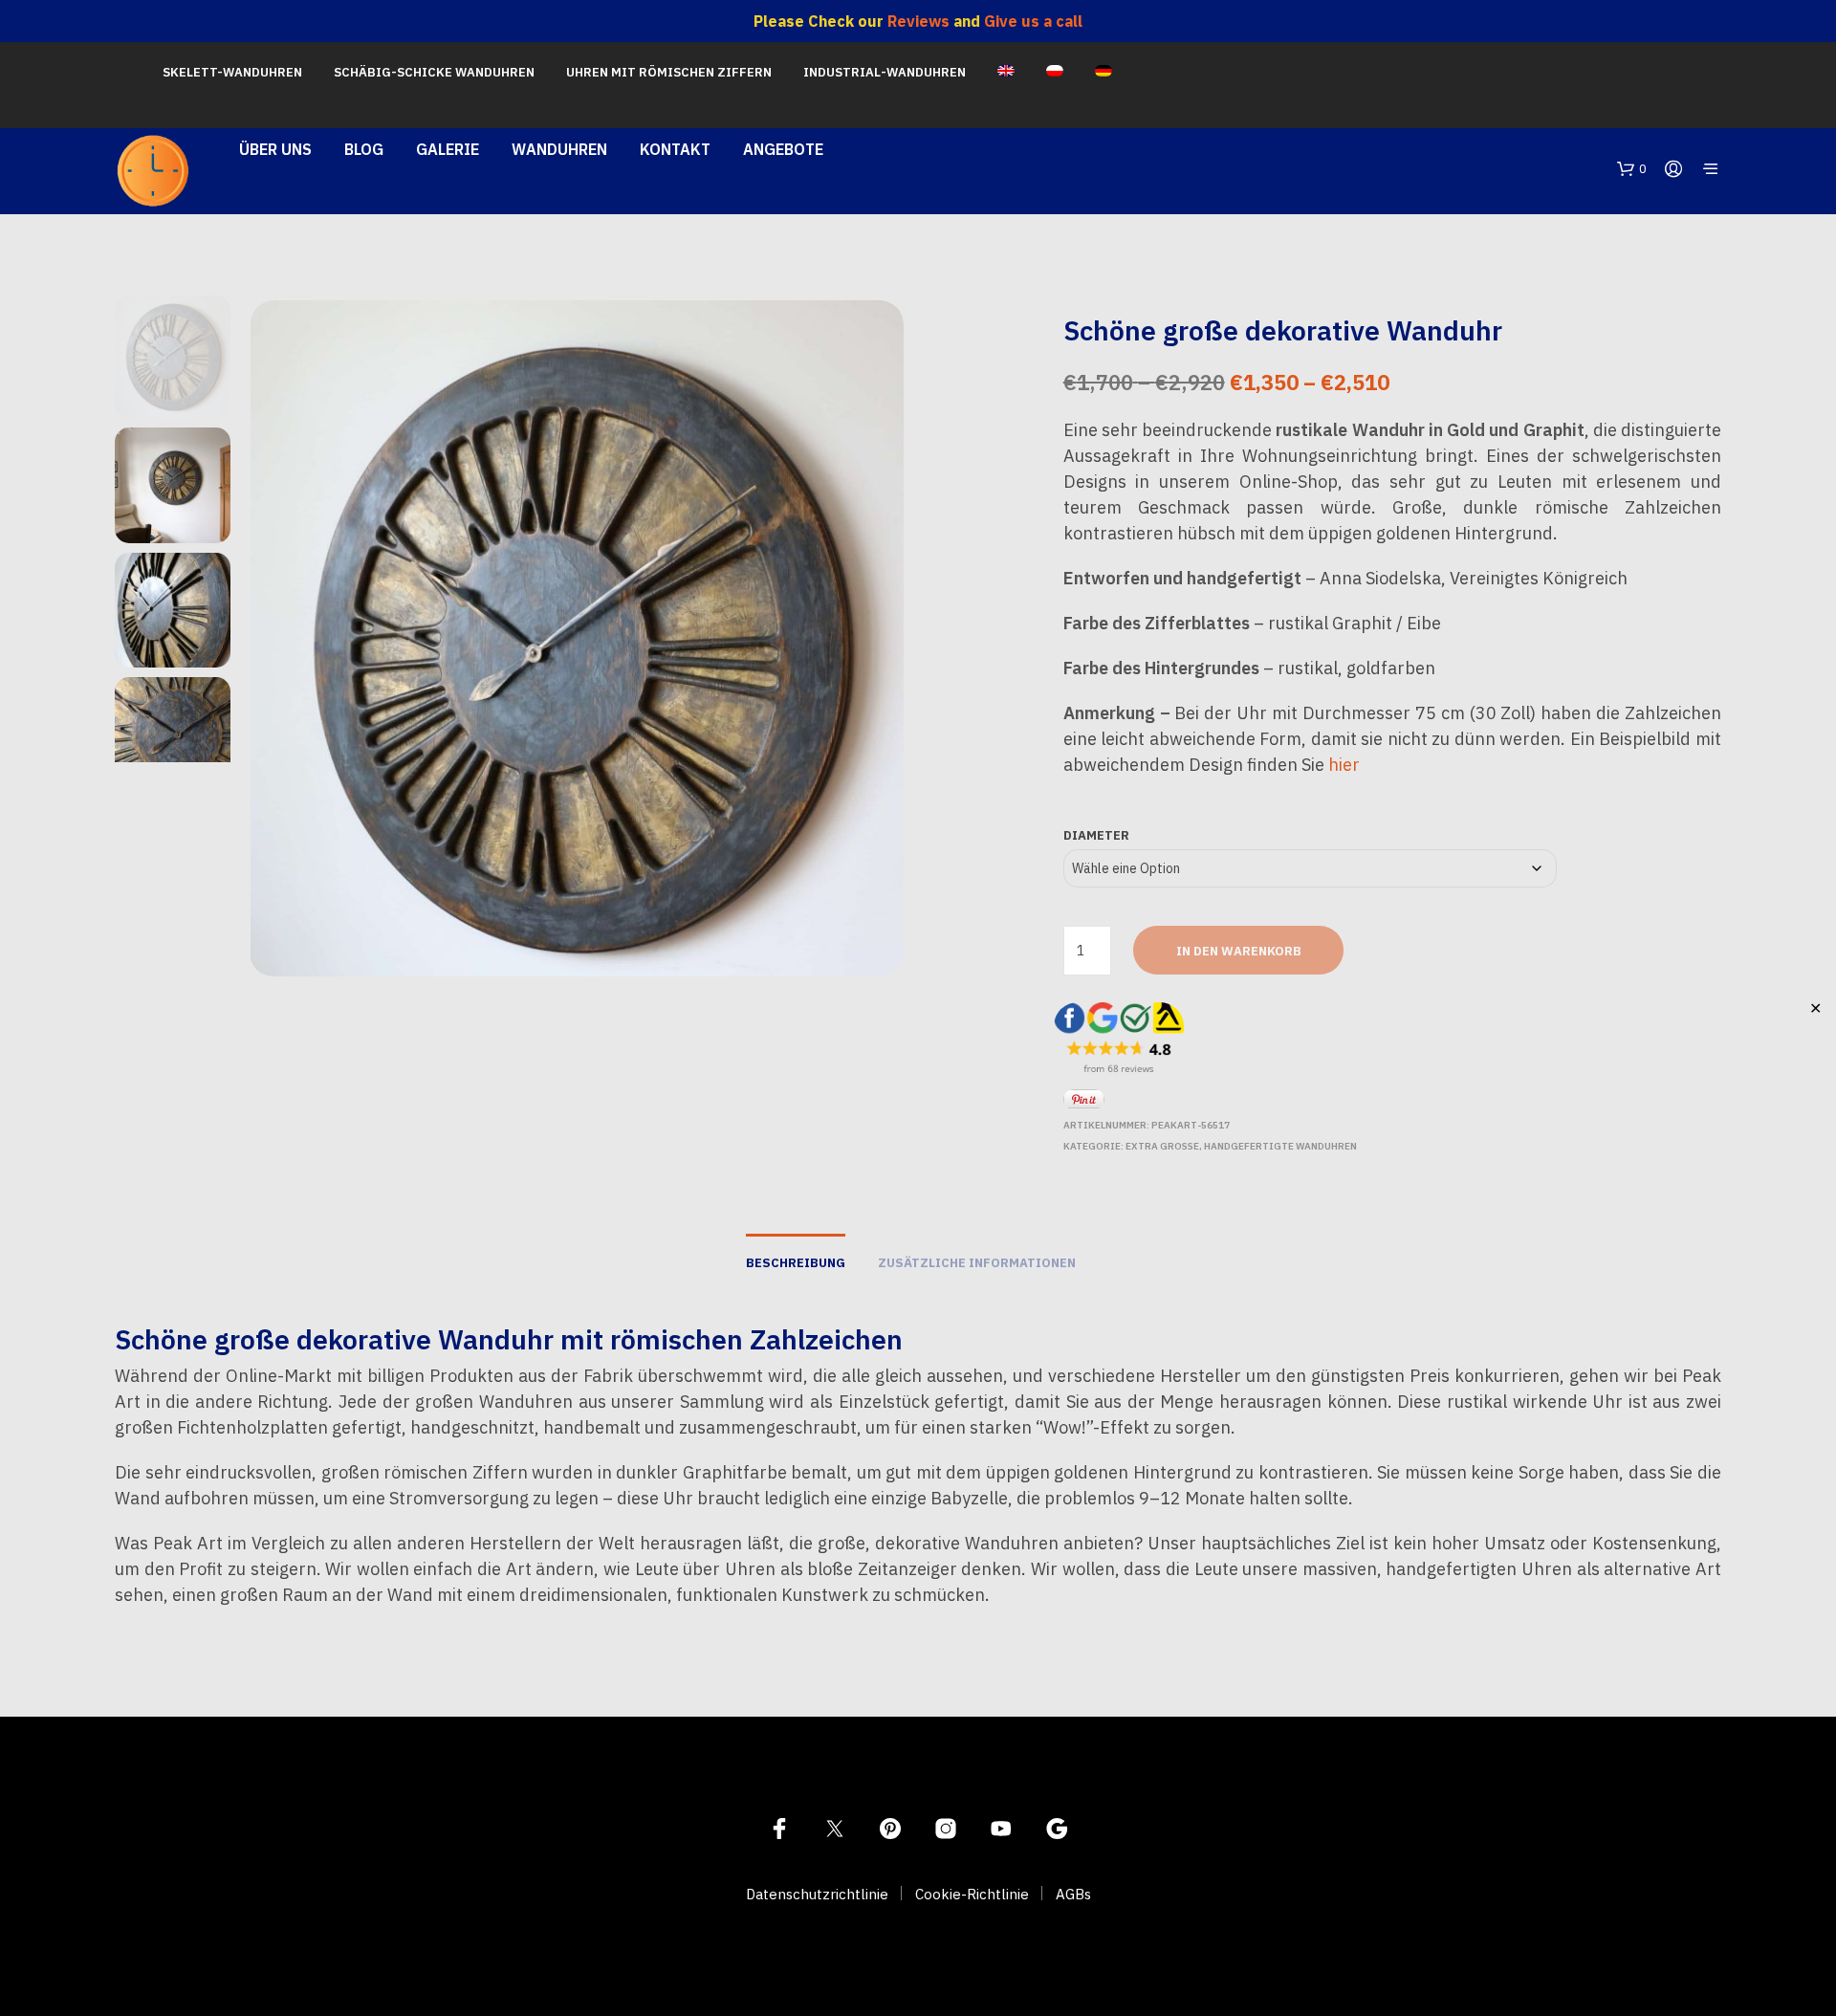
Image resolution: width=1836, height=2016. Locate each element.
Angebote (783, 149)
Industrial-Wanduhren (885, 72)
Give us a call (1033, 21)
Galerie (448, 149)
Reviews (918, 21)
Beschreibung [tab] (796, 1263)
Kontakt (675, 149)
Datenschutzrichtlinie (817, 1894)
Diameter (1096, 835)
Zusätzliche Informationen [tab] (977, 1263)
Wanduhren (559, 149)
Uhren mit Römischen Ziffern (669, 72)
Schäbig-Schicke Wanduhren (434, 72)
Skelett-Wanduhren (232, 72)
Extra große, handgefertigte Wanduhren (1241, 1146)
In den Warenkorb (1239, 951)
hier (1344, 765)
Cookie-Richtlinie (972, 1894)
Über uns (275, 149)
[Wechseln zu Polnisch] (1055, 73)
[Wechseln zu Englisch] (1006, 73)
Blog (364, 149)
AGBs (1073, 1894)
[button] (1632, 169)
